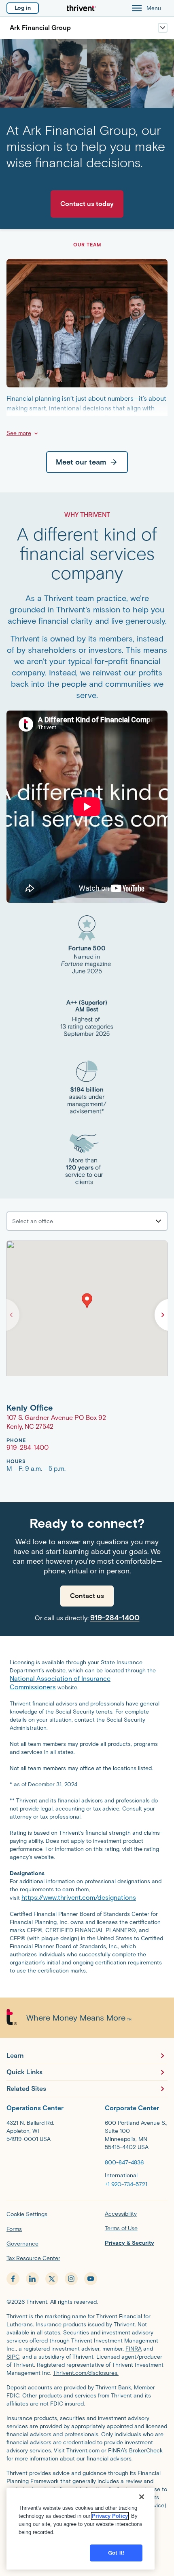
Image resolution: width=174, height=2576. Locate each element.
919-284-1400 (115, 1618)
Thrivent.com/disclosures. (86, 2373)
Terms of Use (121, 2228)
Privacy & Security (129, 2243)
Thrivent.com (83, 2451)
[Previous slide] (11, 1315)
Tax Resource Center (33, 2258)
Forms (14, 2229)
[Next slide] (163, 1315)
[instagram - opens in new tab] (71, 2279)
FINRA (134, 2349)
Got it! (116, 2553)
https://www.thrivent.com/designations (79, 1898)
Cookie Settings (27, 2214)
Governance (22, 2244)
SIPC (13, 2357)
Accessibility (121, 2214)
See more (19, 433)
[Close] (142, 2497)
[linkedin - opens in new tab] (32, 2279)
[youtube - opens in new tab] (91, 2279)
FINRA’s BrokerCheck (135, 2451)
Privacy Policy (110, 2516)
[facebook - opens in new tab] (13, 2279)
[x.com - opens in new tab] (52, 2279)
